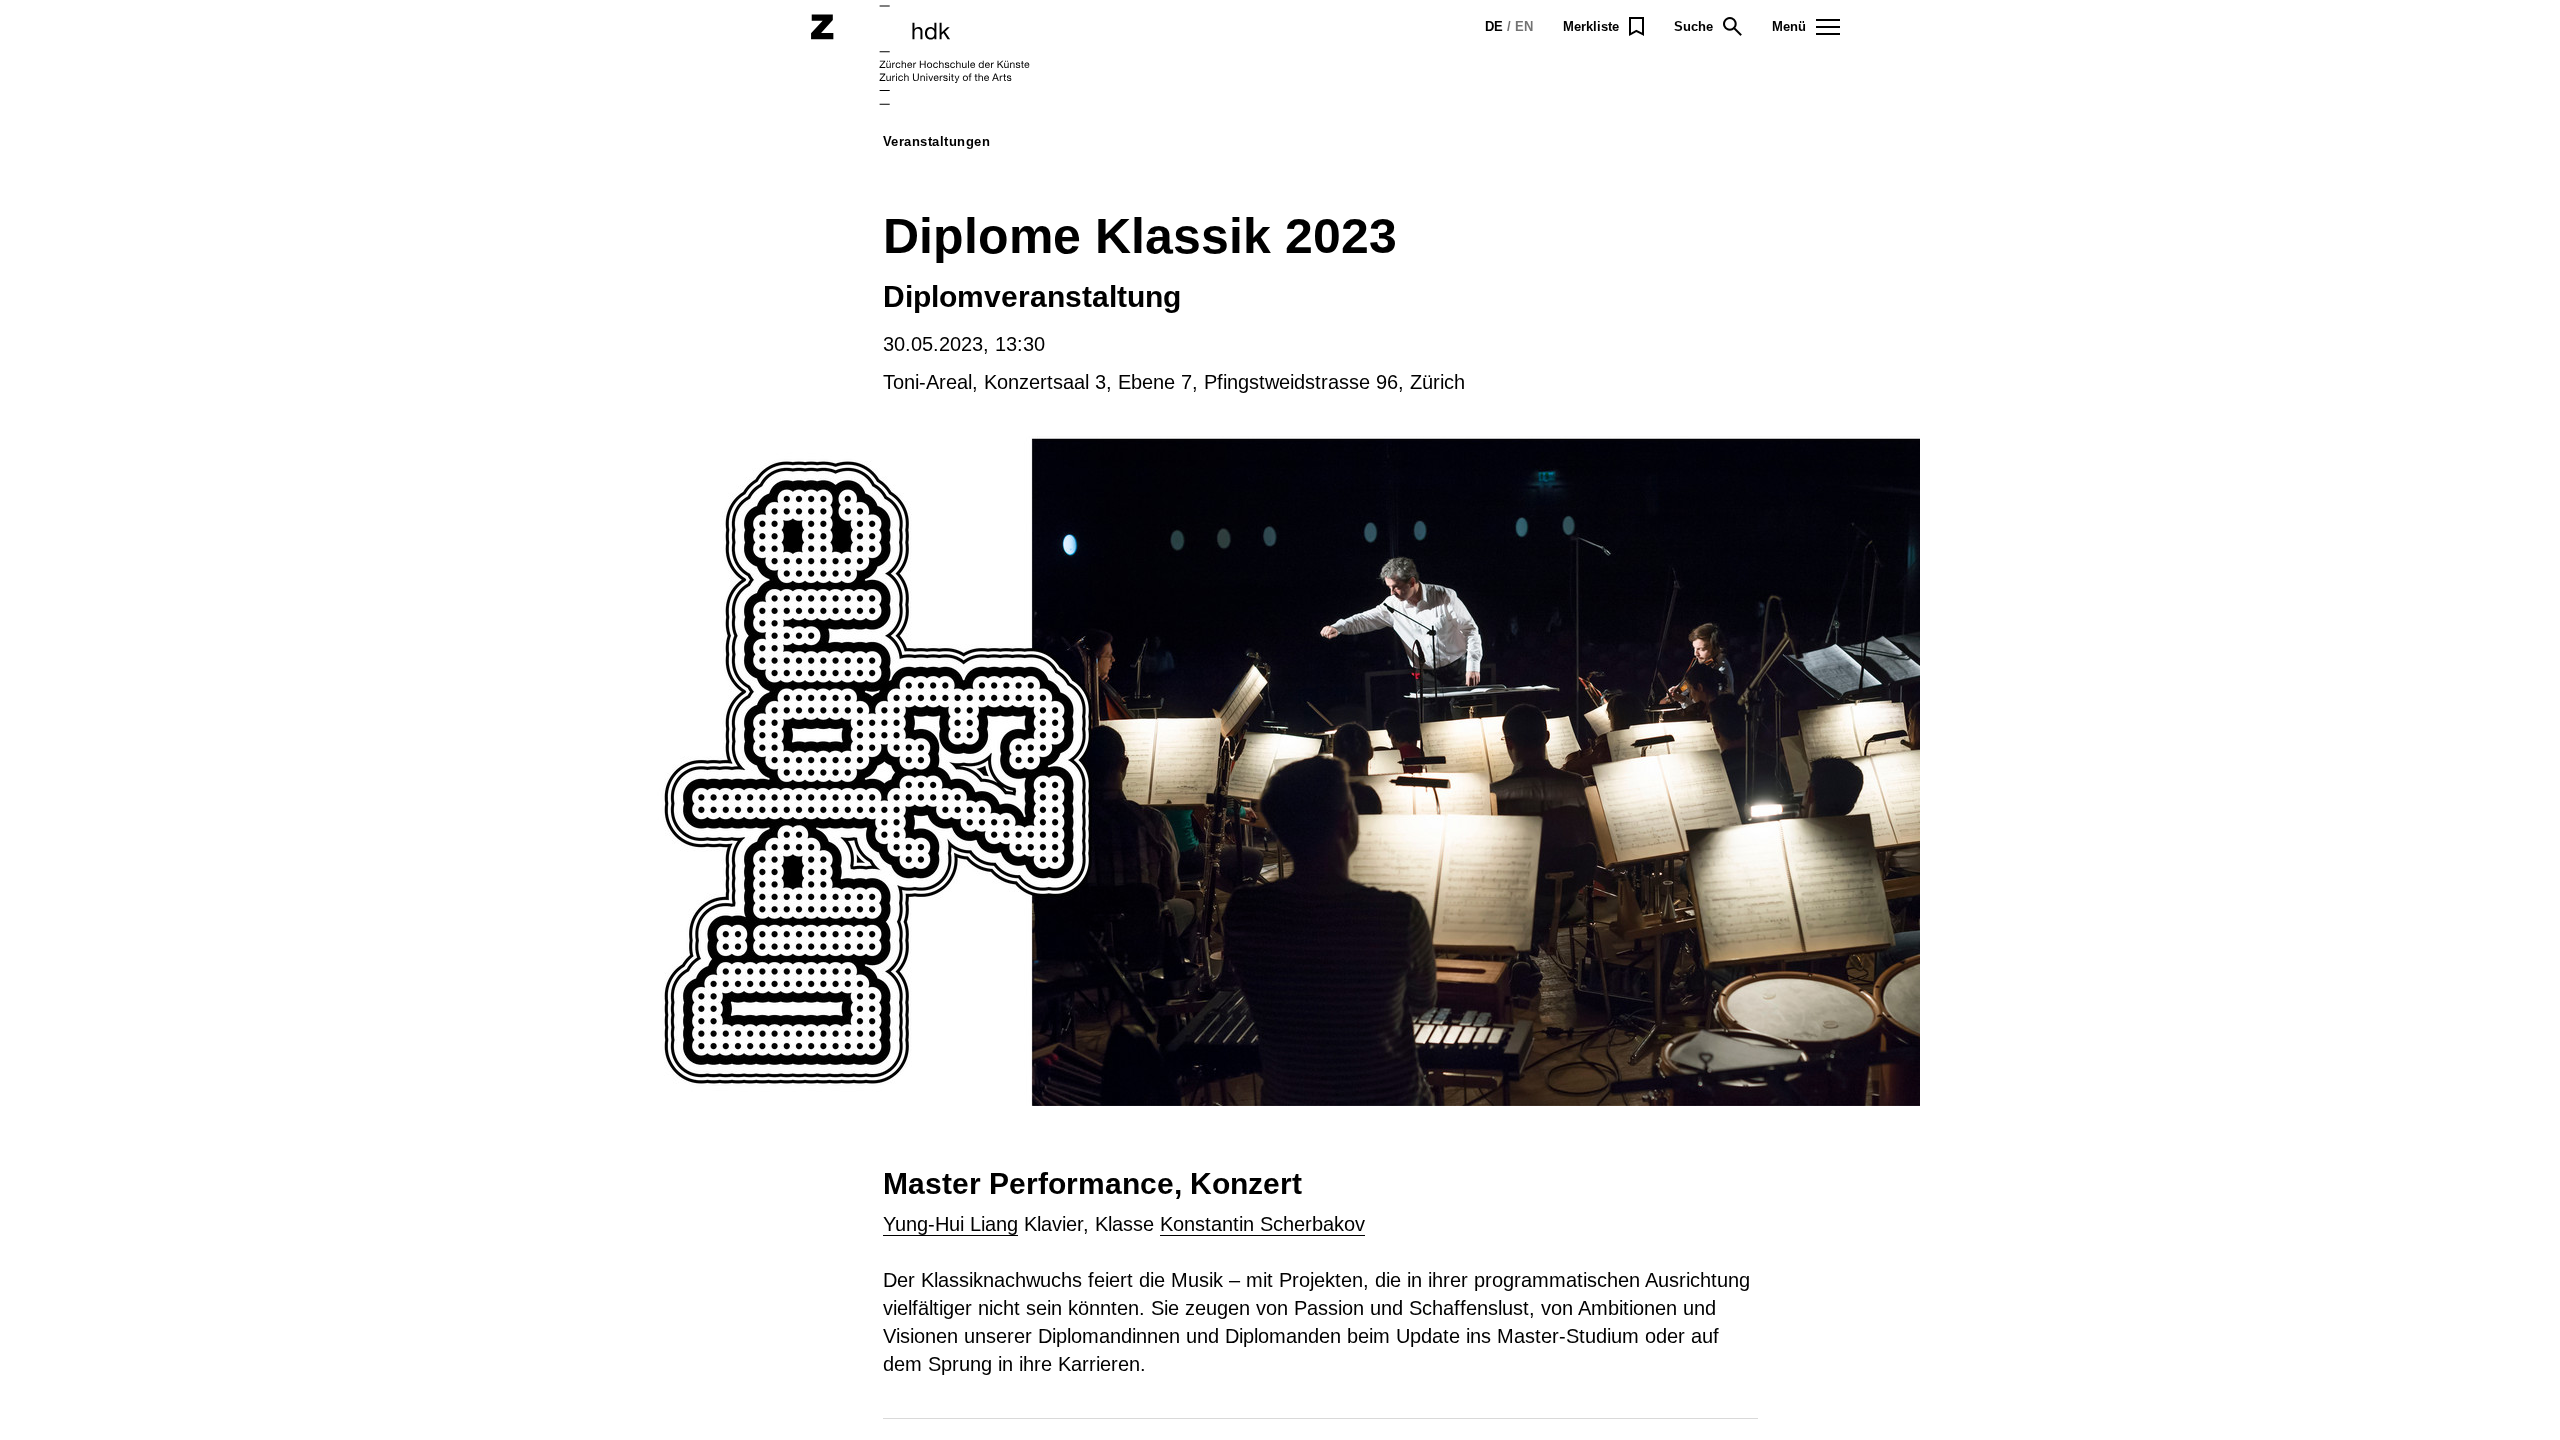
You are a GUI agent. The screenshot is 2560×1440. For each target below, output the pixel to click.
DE (1494, 26)
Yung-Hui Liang (950, 1224)
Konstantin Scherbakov (1262, 1224)
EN (1524, 26)
